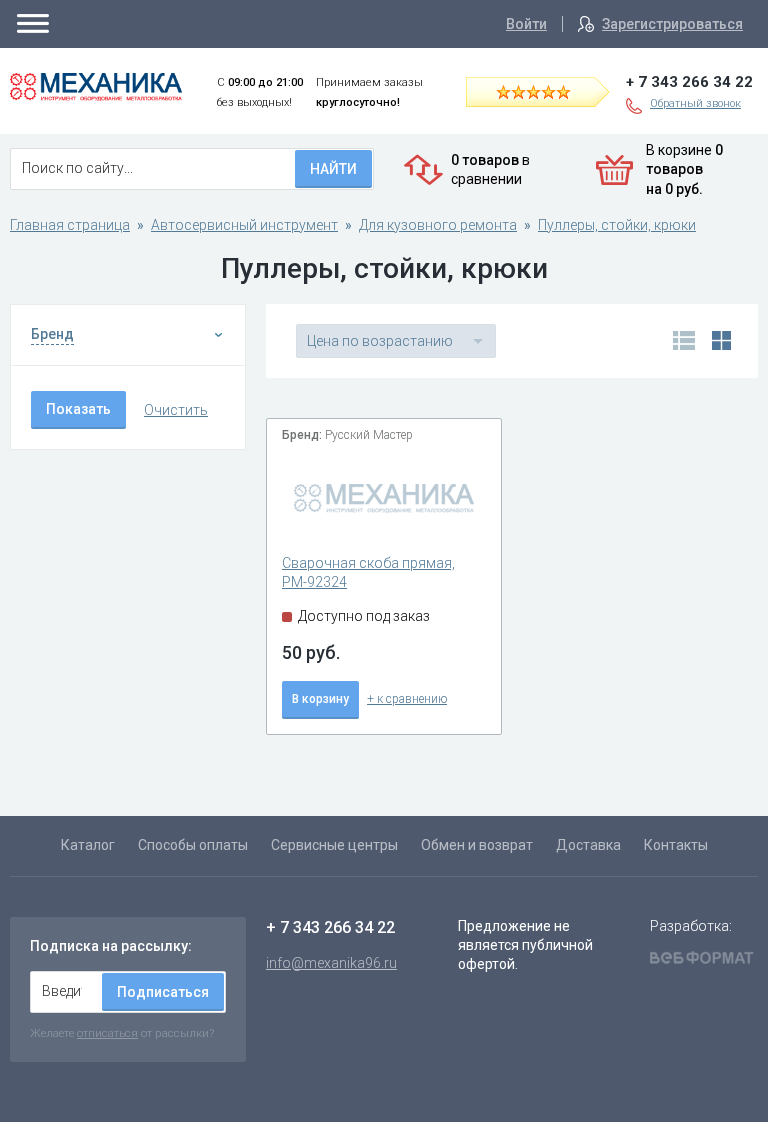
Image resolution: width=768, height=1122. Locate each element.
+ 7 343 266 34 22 (689, 82)
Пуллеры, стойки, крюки (617, 225)
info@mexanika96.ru (331, 963)
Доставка (588, 845)
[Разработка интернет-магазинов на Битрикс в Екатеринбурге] (702, 960)
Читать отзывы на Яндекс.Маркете (551, 91)
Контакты (676, 845)
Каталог (88, 845)
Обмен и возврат (477, 845)
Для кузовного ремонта (438, 225)
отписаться (107, 1033)
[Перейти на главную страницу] (96, 87)
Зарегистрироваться (672, 24)
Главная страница (70, 225)
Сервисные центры (334, 845)
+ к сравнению (407, 699)
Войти (526, 24)
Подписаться (163, 992)
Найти (333, 169)
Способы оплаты (193, 845)
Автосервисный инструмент (244, 225)
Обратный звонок (695, 103)
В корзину (320, 699)
